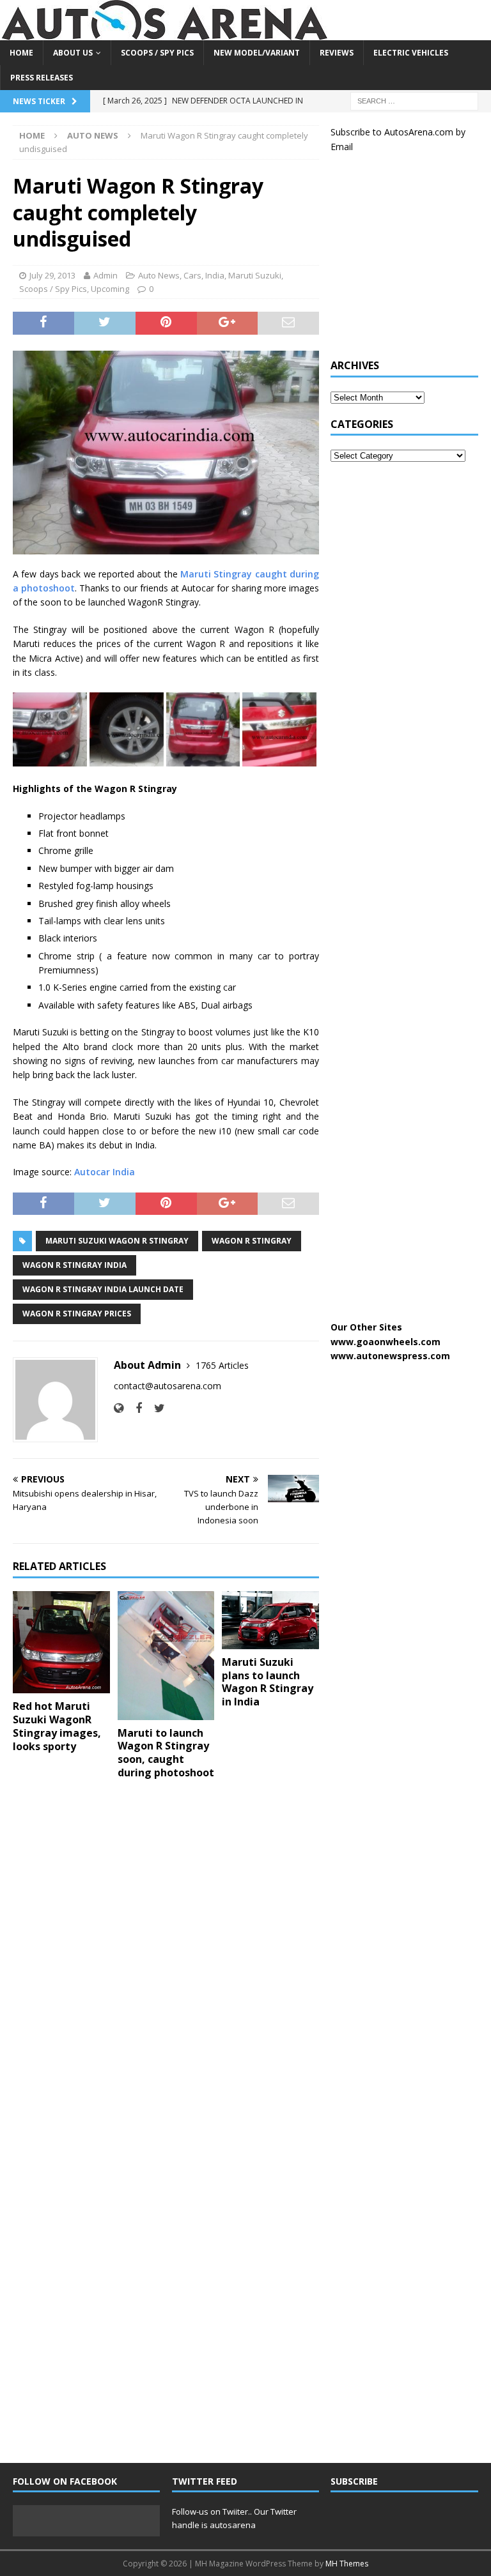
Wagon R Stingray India (74, 1265)
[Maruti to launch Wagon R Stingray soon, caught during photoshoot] (166, 1656)
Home (21, 53)
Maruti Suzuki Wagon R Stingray (117, 1241)
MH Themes (347, 2564)
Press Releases (42, 78)
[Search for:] (414, 101)
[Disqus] (166, 1955)
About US (73, 53)
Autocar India (105, 1172)
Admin (105, 275)
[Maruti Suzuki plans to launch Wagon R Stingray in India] (270, 1620)
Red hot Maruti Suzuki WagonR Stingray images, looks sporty (57, 1726)
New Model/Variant (257, 53)
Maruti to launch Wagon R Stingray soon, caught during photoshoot (166, 1753)
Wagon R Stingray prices (77, 1314)
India (215, 275)
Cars (192, 275)
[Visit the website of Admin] (119, 1408)
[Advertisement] (410, 263)
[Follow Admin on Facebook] (134, 1408)
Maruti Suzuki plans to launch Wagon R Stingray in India (268, 1682)
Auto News (159, 275)
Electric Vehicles (411, 53)
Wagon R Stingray (252, 1241)
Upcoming (110, 289)
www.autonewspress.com (390, 1356)
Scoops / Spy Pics (157, 53)
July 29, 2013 (52, 275)
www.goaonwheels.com (386, 1342)
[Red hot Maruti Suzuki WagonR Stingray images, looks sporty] (61, 1642)
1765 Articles (222, 1365)
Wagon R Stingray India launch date (103, 1289)
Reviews (337, 53)
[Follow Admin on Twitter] (155, 1408)
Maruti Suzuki (255, 275)
